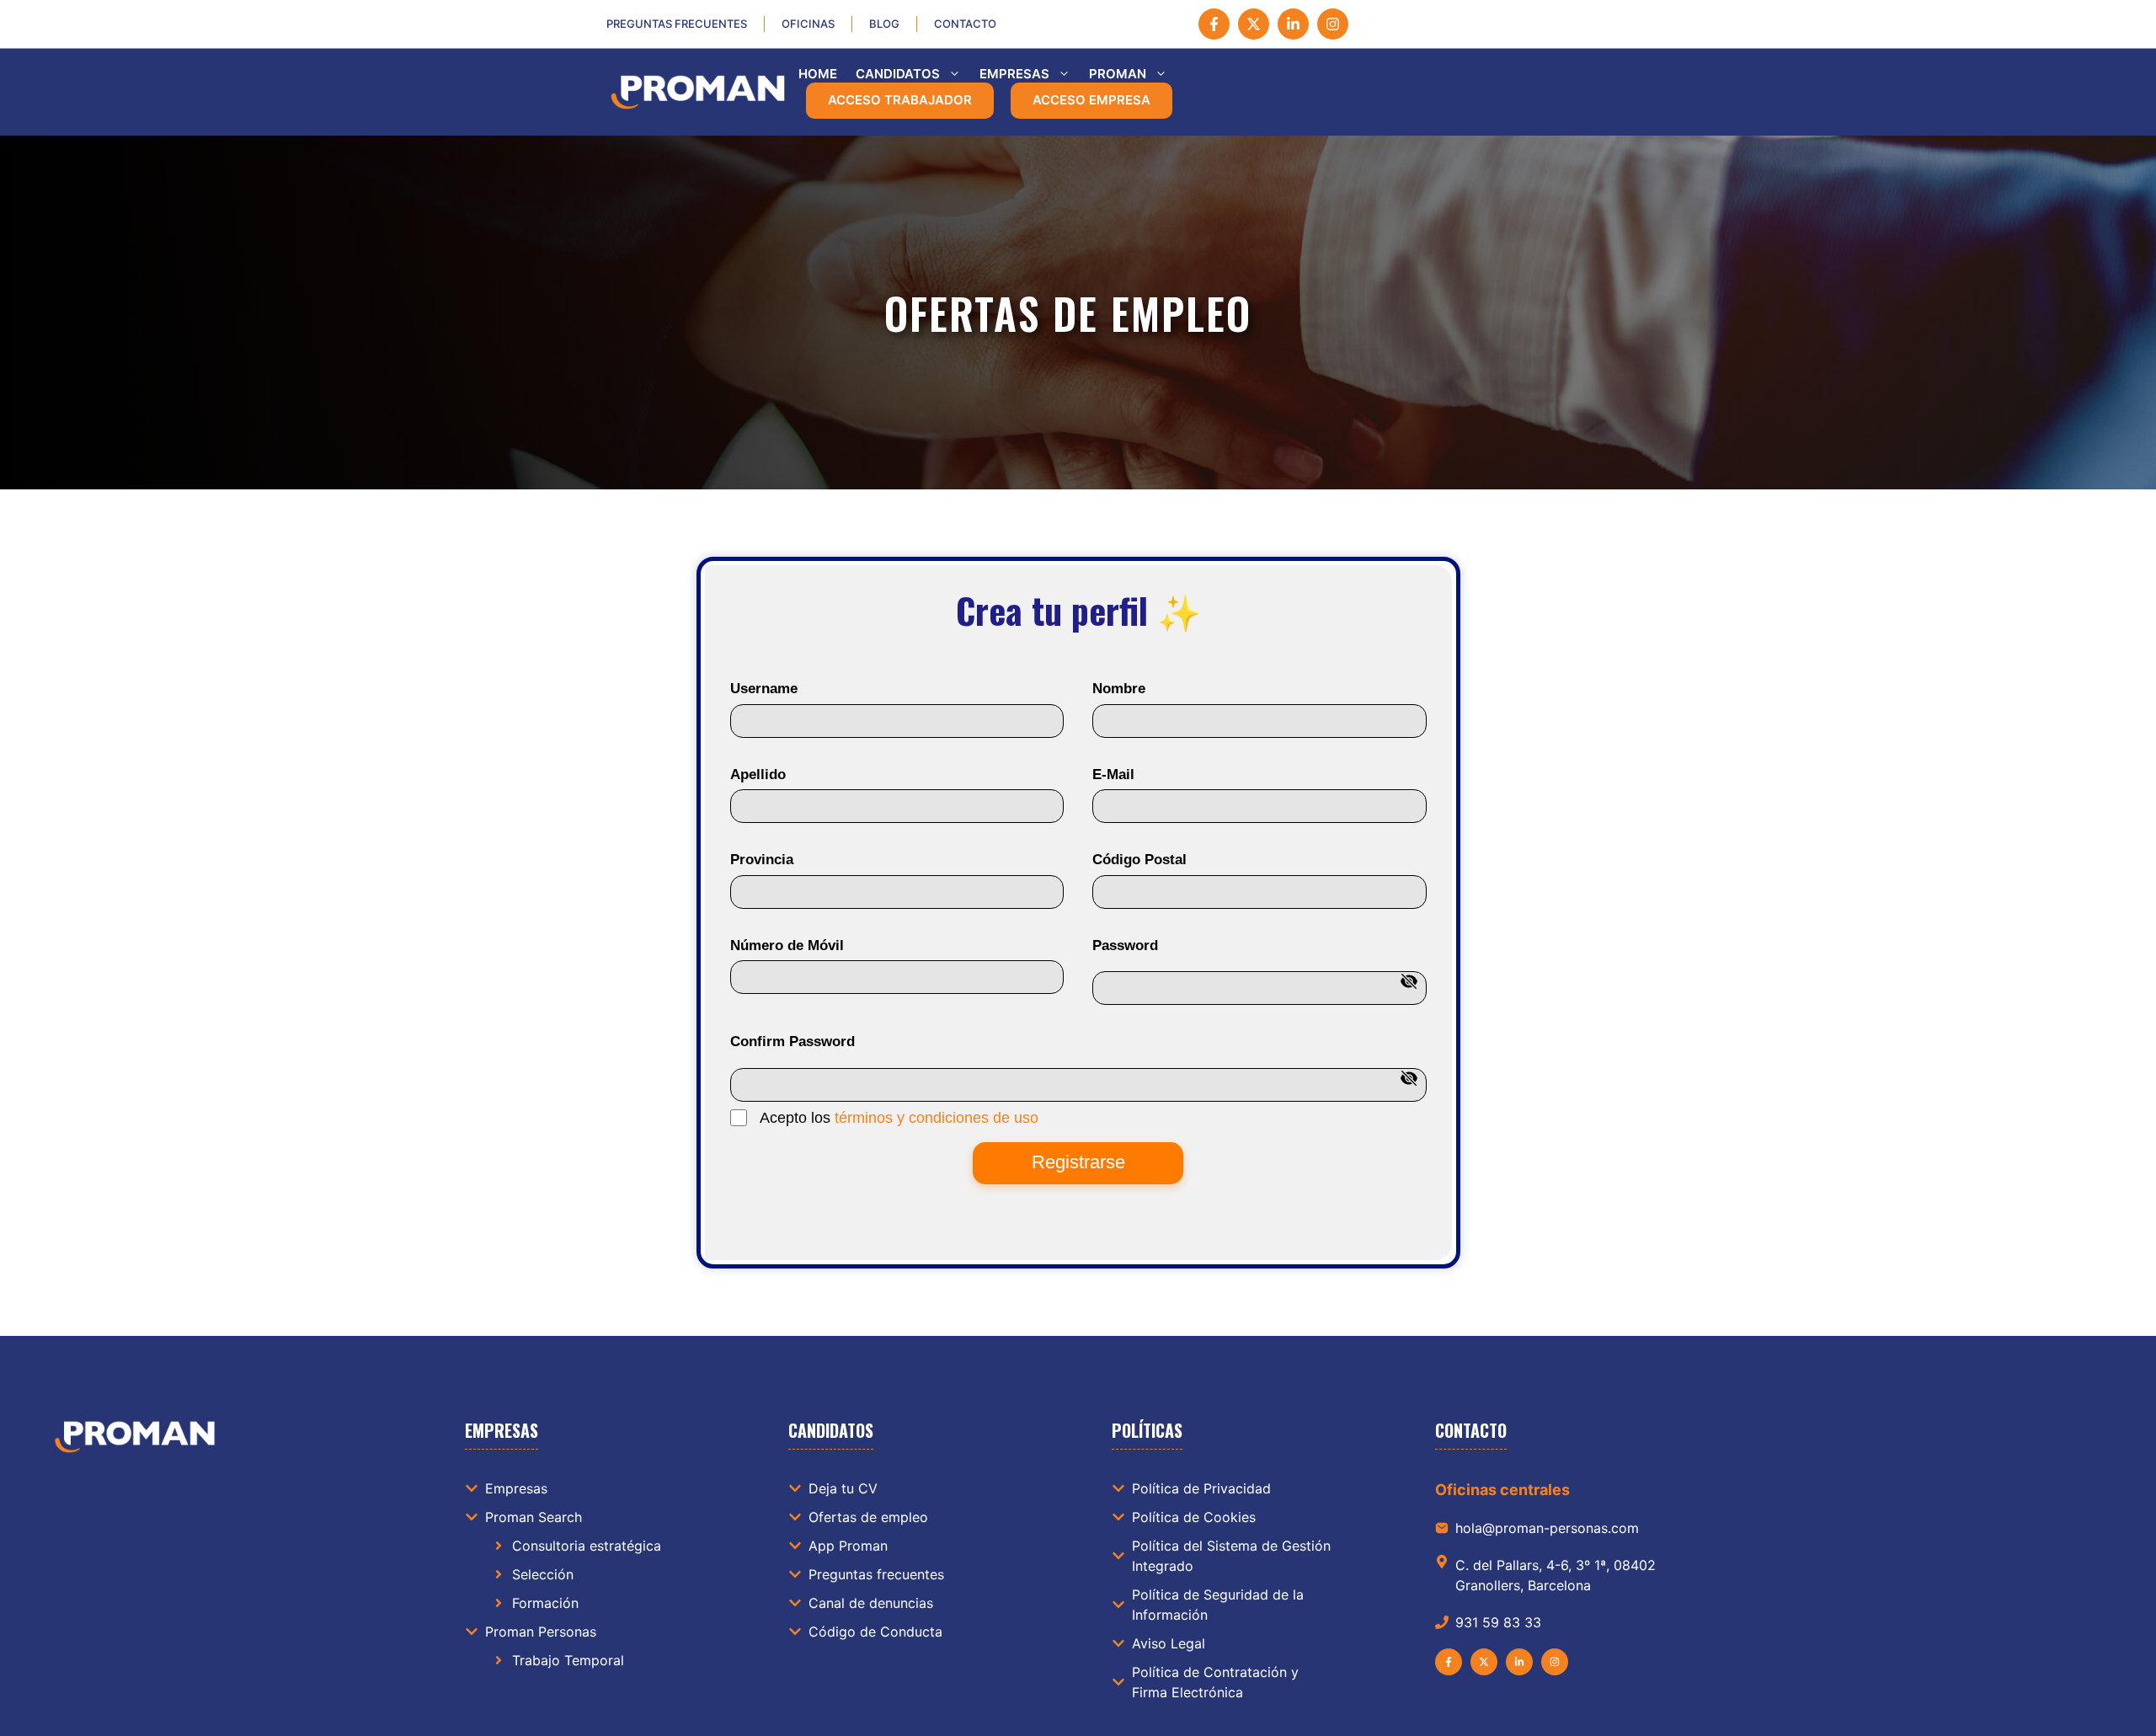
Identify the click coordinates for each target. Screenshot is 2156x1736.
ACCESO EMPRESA (1091, 100)
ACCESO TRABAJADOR (900, 100)
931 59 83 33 (1498, 1622)
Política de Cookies (1194, 1517)
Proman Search (534, 1517)
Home (818, 74)
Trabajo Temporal (568, 1660)
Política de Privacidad (1201, 1488)
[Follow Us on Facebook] (1214, 24)
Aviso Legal (1169, 1643)
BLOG (884, 24)
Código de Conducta (875, 1632)
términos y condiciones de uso (937, 1118)
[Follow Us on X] (1254, 24)
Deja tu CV (843, 1488)
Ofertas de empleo (868, 1517)
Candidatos (898, 74)
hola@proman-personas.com (1547, 1528)
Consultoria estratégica (587, 1546)
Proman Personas (541, 1632)
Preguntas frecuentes (677, 24)
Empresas (1014, 74)
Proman (1118, 74)
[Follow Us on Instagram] (1333, 24)
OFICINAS (808, 24)
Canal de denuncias (871, 1603)
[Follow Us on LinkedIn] (1293, 24)
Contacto (965, 24)
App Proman (848, 1546)
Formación (545, 1603)
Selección (543, 1574)
